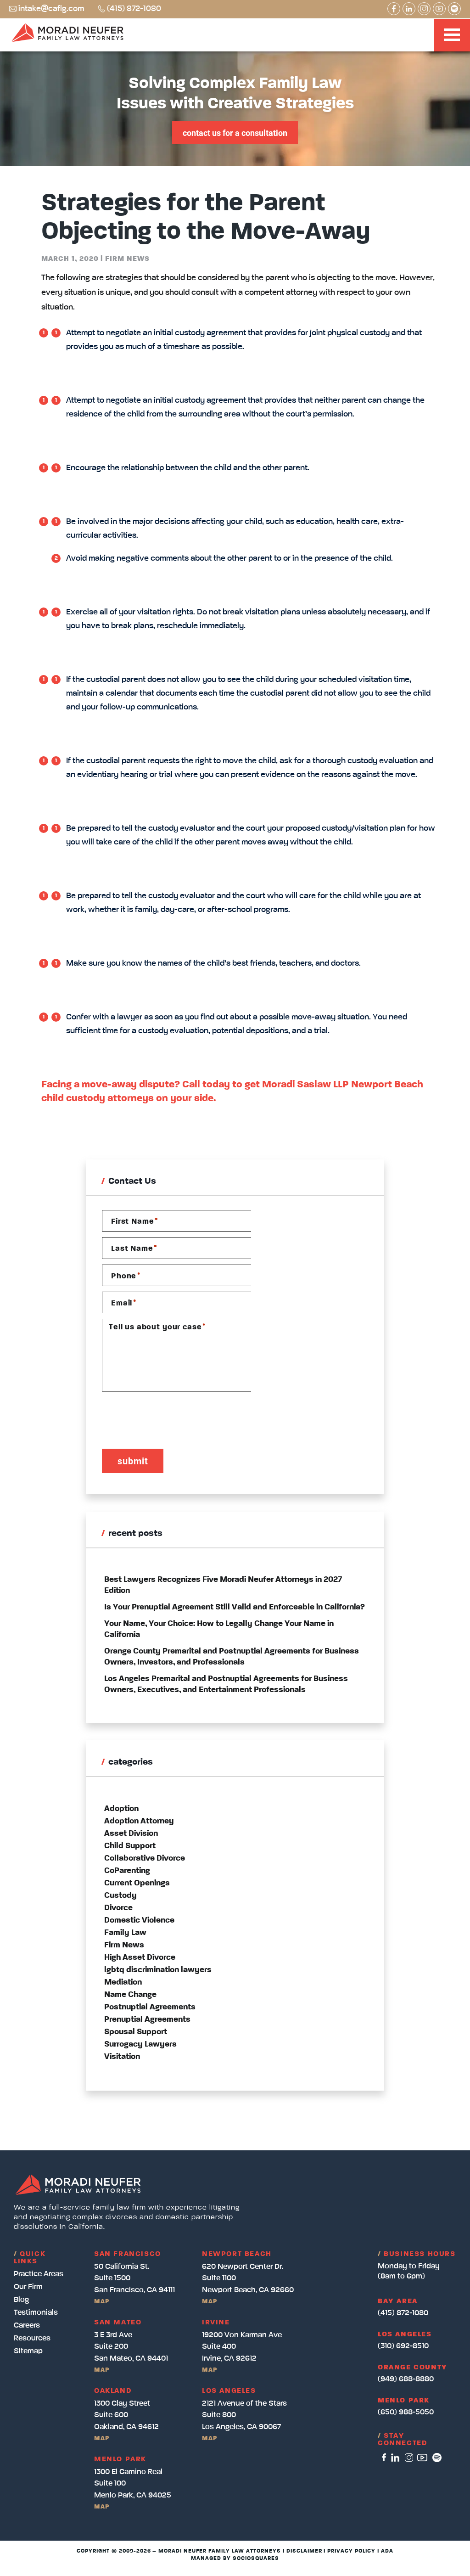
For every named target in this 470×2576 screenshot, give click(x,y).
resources (32, 2338)
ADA (387, 2551)
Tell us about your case (157, 1327)
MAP (102, 2301)
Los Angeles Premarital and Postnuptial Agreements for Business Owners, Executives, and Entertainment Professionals (226, 1684)
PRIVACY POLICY (351, 2551)
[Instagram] (424, 9)
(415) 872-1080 (134, 9)
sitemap (28, 2351)
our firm (28, 2287)
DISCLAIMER (304, 2551)
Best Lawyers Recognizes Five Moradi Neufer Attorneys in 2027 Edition (223, 1585)
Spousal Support (136, 2032)
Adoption (121, 1809)
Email (123, 1303)
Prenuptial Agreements (147, 2019)
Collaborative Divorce (145, 1858)
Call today (206, 1085)
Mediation (123, 1982)
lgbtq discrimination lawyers (158, 1970)
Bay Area (398, 2301)
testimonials (36, 2313)
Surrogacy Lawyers (140, 2044)
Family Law (125, 1933)
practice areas (39, 2274)
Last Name (134, 1249)
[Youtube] (439, 9)
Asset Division (131, 1834)
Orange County (413, 2368)
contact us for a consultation (235, 133)
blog (21, 2300)
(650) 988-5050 (406, 2412)
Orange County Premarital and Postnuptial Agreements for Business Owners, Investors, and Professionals (232, 1657)
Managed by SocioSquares (235, 2559)
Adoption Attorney (139, 1821)
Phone (126, 1276)
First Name (134, 1221)
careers (27, 2326)
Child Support (130, 1846)
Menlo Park (404, 2401)
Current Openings (137, 1883)
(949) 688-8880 (406, 2379)
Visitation (122, 2057)
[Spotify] (454, 9)
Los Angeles (405, 2334)
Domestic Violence (139, 1920)
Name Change (130, 1995)
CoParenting (127, 1871)
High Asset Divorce (140, 1957)
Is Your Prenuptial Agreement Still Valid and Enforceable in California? (235, 1607)
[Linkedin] (409, 9)
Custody (120, 1895)
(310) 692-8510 (403, 2346)
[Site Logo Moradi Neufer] (67, 34)
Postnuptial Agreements (150, 2007)
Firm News (127, 259)
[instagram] (409, 2458)
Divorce (118, 1908)
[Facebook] (394, 9)
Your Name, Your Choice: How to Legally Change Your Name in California (219, 1629)
